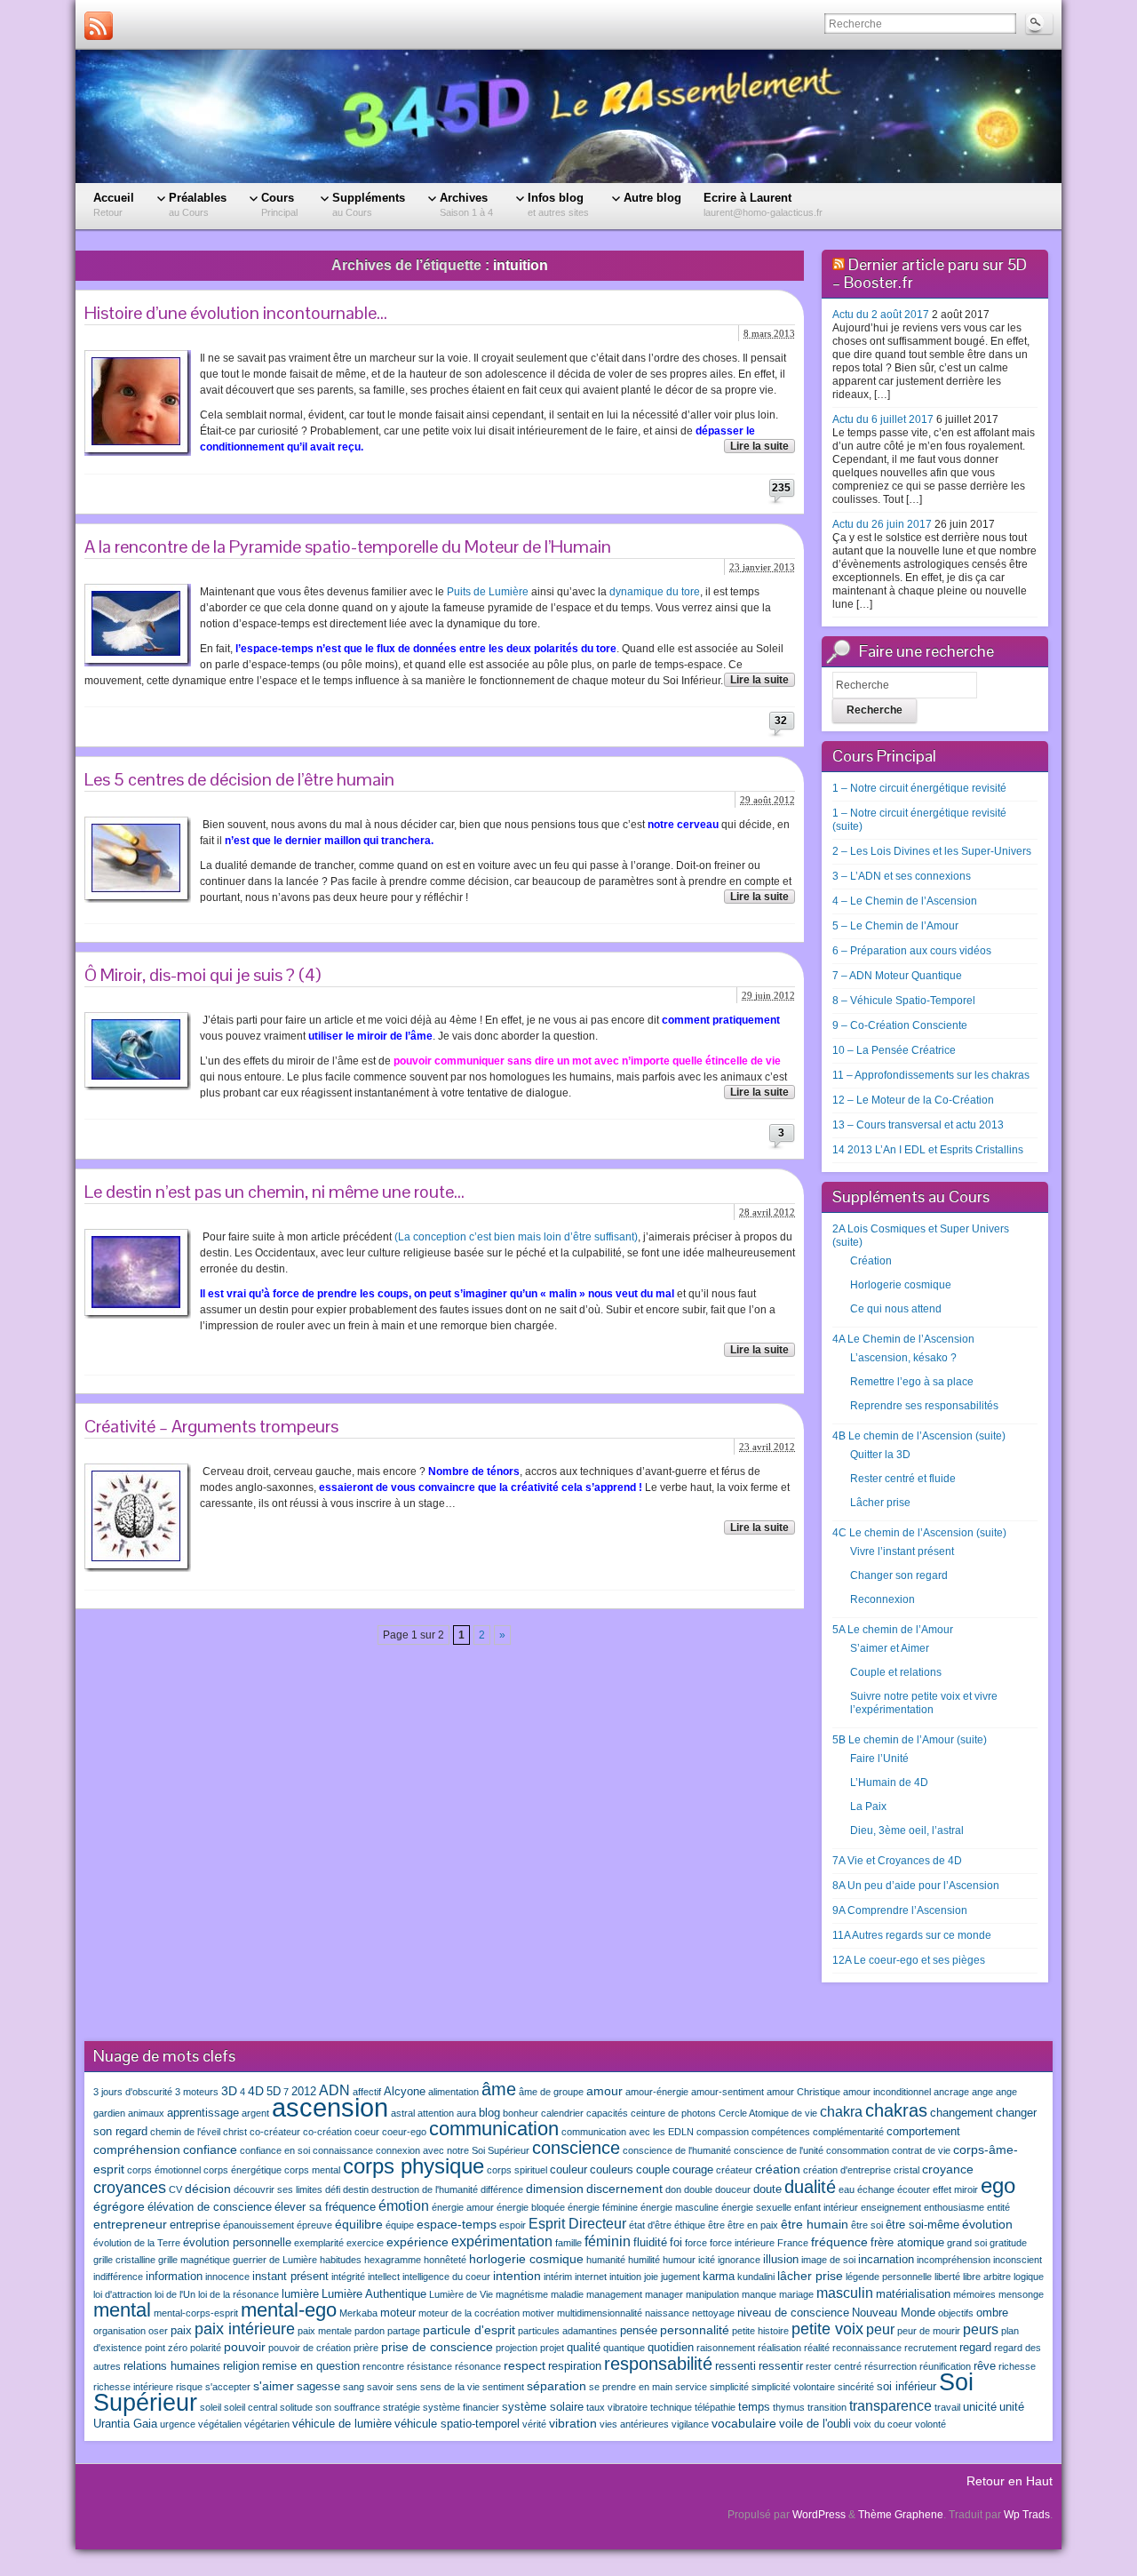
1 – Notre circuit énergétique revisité (919, 788)
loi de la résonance (239, 2294)
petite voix (827, 2329)
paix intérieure (245, 2329)
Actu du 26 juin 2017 (882, 524)
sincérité (856, 2387)
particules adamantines (568, 2331)
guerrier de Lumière (275, 2260)
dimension (555, 2189)
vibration (573, 2423)
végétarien (267, 2424)
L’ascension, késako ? (903, 1358)
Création (871, 1261)
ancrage (951, 2092)
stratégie (402, 2407)
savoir (380, 2387)
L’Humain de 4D (889, 1782)
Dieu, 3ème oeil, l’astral (907, 1830)
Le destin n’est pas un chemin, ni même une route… (274, 1192)
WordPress (819, 2515)
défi (333, 2189)
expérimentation (502, 2241)
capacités (607, 2113)
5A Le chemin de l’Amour (893, 1630)
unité (1012, 2407)
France (793, 2243)
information (174, 2277)
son (323, 2407)
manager (664, 2294)
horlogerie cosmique (526, 2259)
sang (354, 2387)
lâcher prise (810, 2276)
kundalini (756, 2277)
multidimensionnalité (600, 2313)
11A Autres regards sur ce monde (912, 1935)
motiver (538, 2313)
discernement (624, 2189)
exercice (365, 2243)
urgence (178, 2424)
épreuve (314, 2225)
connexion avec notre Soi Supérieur (453, 2150)
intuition (625, 2277)
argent (255, 2113)
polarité (206, 2348)
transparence (891, 2405)
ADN (334, 2090)
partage (404, 2331)
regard (975, 2348)
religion (241, 2366)
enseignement (891, 2207)
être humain (815, 2224)
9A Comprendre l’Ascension (900, 1910)
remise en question (311, 2366)
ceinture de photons (673, 2113)
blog (489, 2113)
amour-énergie (657, 2092)
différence (502, 2189)
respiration (575, 2366)
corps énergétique (243, 2170)
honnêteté (445, 2260)
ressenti (735, 2366)
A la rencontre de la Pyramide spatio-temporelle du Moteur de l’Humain (348, 546)
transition (827, 2407)
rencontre (383, 2366)
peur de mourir (929, 2331)
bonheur (521, 2113)
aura (466, 2113)
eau (847, 2189)
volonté (930, 2424)
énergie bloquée (531, 2207)
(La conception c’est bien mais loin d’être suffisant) (516, 1237)
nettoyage (713, 2313)
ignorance (739, 2260)
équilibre (359, 2224)
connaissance (343, 2150)
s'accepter (228, 2387)
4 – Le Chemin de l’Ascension (905, 901)
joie (651, 2277)
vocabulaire (744, 2423)
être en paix (753, 2225)
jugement (680, 2277)
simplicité (729, 2387)
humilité (644, 2260)
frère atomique (907, 2243)
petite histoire (760, 2331)
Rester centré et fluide (903, 1479)
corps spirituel (517, 2170)
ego (998, 2186)
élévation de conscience (210, 2207)
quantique (624, 2348)
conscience (576, 2148)
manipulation (712, 2294)
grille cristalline (124, 2260)
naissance (667, 2313)
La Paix (868, 1806)
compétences (781, 2132)
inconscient (1018, 2260)
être (716, 2225)
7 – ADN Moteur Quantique (897, 976)
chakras (896, 2110)
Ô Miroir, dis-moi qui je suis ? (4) (203, 975)
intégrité (348, 2277)
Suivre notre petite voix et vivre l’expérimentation (924, 1703)
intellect (384, 2277)
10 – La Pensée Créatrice (894, 1050)
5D (274, 2092)
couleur (568, 2170)
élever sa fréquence (325, 2207)
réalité (817, 2348)
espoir (513, 2225)
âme (499, 2089)
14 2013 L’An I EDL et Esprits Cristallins (928, 1150)
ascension (330, 2107)
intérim (558, 2277)
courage (693, 2170)
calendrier (562, 2113)
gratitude (1008, 2243)
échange (876, 2189)
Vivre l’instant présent (902, 1551)
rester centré (834, 2366)
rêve (985, 2366)
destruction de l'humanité (425, 2189)
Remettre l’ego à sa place (912, 1382)
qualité (584, 2348)
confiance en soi (275, 2150)
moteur (398, 2313)
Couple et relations (896, 1672)
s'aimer (274, 2386)
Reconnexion (883, 1599)
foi (676, 2243)
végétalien (220, 2424)
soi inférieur (906, 2387)
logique (1029, 2277)
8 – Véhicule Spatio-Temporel (904, 1001)
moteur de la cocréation (469, 2313)
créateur (734, 2170)
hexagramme (393, 2260)
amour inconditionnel (887, 2092)
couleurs (612, 2170)
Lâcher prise (880, 1503)
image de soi (828, 2260)
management (614, 2294)
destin (356, 2189)
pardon (370, 2331)
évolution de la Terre (137, 2243)
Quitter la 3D (880, 1455)
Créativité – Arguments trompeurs (211, 1426)
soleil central (250, 2407)
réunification (945, 2366)
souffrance (357, 2407)
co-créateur (275, 2132)
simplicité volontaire (793, 2387)
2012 (304, 2092)
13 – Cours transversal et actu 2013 (918, 1125)
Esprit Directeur (577, 2223)
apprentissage (203, 2113)
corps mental (312, 2170)
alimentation (453, 2092)
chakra (841, 2111)
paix (181, 2331)
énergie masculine (680, 2207)
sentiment (503, 2387)
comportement (923, 2132)
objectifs (956, 2313)
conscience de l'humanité (677, 2150)
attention (436, 2113)
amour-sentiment (728, 2092)
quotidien (671, 2348)
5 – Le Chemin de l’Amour (895, 926)
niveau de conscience (793, 2313)
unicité (980, 2407)
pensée (639, 2331)
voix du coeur (883, 2424)
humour (679, 2260)
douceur (733, 2189)
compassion (723, 2132)
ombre (992, 2313)
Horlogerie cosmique (901, 1285)
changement (962, 2113)
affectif (367, 2092)
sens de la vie (450, 2387)
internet (591, 2277)
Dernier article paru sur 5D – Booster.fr (930, 273)
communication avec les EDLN (628, 2132)
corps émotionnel (164, 2170)
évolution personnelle (237, 2243)
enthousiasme (954, 2207)
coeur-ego (404, 2132)
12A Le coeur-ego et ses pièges (909, 1960)
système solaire (543, 2407)
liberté (947, 2277)
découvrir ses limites (278, 2189)
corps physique (413, 2166)
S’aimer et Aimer (890, 1648)
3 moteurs (197, 2092)
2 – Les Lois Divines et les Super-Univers (932, 851)
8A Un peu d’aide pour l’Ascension (916, 1886)
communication (494, 2129)
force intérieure (742, 2243)
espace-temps (457, 2224)
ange (982, 2092)
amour (604, 2091)
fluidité (650, 2243)
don (673, 2189)
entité (998, 2207)
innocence (227, 2277)
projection (517, 2348)
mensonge (1021, 2294)
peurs (981, 2329)
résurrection (891, 2366)
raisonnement (726, 2348)
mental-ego (289, 2310)
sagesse (318, 2387)
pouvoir (245, 2347)
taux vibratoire (617, 2407)
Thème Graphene (901, 2515)
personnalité (695, 2330)
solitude (296, 2407)
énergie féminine (603, 2207)
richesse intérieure (133, 2387)
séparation (557, 2386)
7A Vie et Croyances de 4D (897, 1861)
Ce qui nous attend (896, 1309)
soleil (211, 2407)
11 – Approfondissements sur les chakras (931, 1075)
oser (158, 2331)
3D (229, 2091)
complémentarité (848, 2132)
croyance (948, 2169)
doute (767, 2189)
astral (403, 2113)
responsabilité (658, 2364)
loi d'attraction (123, 2294)
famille (568, 2243)
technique (671, 2407)
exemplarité (319, 2243)
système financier (461, 2407)
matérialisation (913, 2294)
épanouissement (258, 2225)
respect (525, 2365)
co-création (327, 2132)
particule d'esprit (469, 2330)
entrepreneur (130, 2224)
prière (366, 2348)
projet (552, 2348)
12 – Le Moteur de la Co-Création (913, 1100)
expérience (417, 2242)
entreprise (195, 2225)
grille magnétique (194, 2260)
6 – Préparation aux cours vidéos (912, 951)
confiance (210, 2149)
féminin (608, 2241)
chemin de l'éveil (185, 2132)
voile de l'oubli (815, 2424)
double (698, 2189)
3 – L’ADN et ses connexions (902, 876)
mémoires (974, 2294)
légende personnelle (889, 2277)
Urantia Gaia (125, 2424)
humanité (606, 2260)
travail (947, 2407)
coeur (367, 2132)
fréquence (839, 2242)
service (691, 2387)
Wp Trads (1027, 2515)
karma (719, 2277)
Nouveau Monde (894, 2313)
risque (189, 2387)
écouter (914, 2189)
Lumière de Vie (461, 2294)
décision (208, 2189)
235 (781, 488)
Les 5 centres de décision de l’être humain (239, 779)
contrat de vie (921, 2150)
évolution (987, 2224)
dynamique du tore (655, 592)
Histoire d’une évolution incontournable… (236, 313)
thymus (789, 2407)
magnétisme (522, 2294)
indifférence (118, 2277)
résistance (429, 2366)
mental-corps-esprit (196, 2313)
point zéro (166, 2348)
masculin (845, 2293)
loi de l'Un (175, 2294)
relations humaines (172, 2366)
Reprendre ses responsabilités (924, 1406)
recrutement (930, 2348)
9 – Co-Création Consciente (900, 1025)
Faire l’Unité (879, 1759)
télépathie (715, 2407)
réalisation (779, 2348)
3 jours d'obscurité (133, 2092)
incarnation (886, 2260)
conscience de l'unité (779, 2150)
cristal (906, 2170)
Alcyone (405, 2092)
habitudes (341, 2260)
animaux (146, 2113)
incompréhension (954, 2260)
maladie (567, 2294)
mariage (796, 2294)
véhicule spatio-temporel (457, 2424)
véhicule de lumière (342, 2424)
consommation (858, 2150)
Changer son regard (899, 1575)
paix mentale (325, 2331)
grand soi (967, 2243)
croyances (130, 2188)
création (778, 2169)
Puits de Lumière (488, 592)
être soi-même (922, 2225)
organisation (119, 2331)
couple (653, 2170)
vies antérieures (634, 2424)
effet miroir (955, 2189)
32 (781, 721)
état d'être (650, 2225)
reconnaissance (867, 2348)
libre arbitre (987, 2277)
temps (754, 2407)
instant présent (290, 2277)
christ (235, 2132)
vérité (534, 2424)
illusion (781, 2260)
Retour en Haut (1010, 2481)
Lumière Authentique (374, 2294)
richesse (1017, 2366)
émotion (404, 2205)
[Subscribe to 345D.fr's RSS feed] (99, 26)
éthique (690, 2225)
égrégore (119, 2206)
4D (256, 2091)
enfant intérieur (826, 2207)
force (696, 2243)
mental (122, 2310)
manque (759, 2294)
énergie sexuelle (756, 2207)
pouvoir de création (310, 2348)
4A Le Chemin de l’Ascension (903, 1339)
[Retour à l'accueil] (568, 116)
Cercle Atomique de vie (768, 2113)
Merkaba (358, 2313)
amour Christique (803, 2092)
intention (517, 2276)
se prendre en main (631, 2387)
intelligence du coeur (446, 2277)
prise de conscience (437, 2347)
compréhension (137, 2149)
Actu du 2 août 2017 (881, 315)
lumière (300, 2294)
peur (880, 2329)
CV (175, 2189)
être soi (867, 2225)
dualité (810, 2187)
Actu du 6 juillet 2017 (883, 419)
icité (707, 2260)
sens (407, 2387)
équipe (400, 2225)
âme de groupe (551, 2092)
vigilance (690, 2424)
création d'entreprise (847, 2170)
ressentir (781, 2366)
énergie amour (463, 2207)
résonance (478, 2366)
